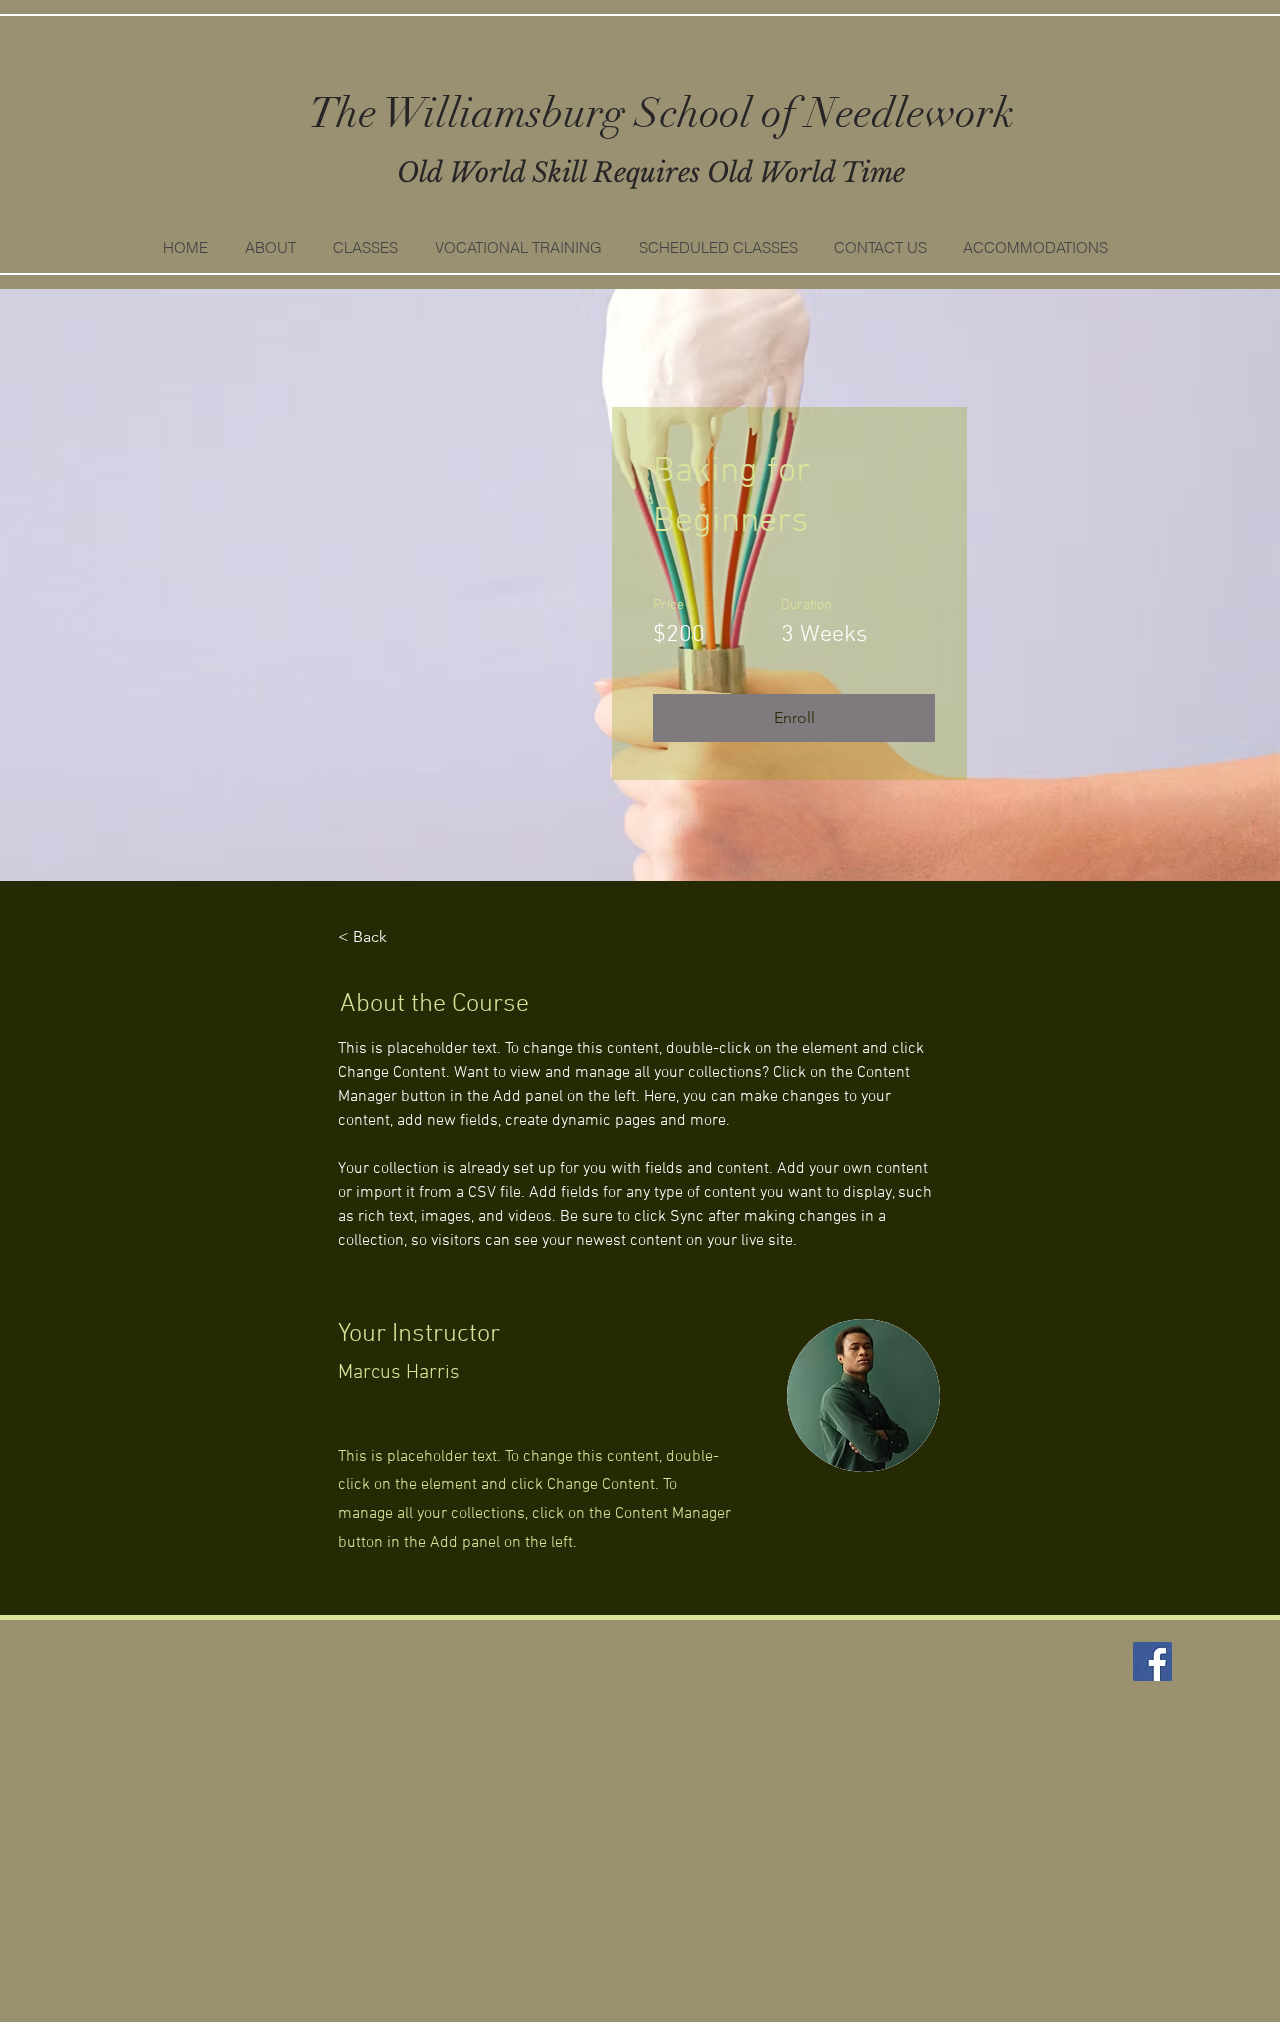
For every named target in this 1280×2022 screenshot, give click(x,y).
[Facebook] (1152, 1661)
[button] (365, 248)
